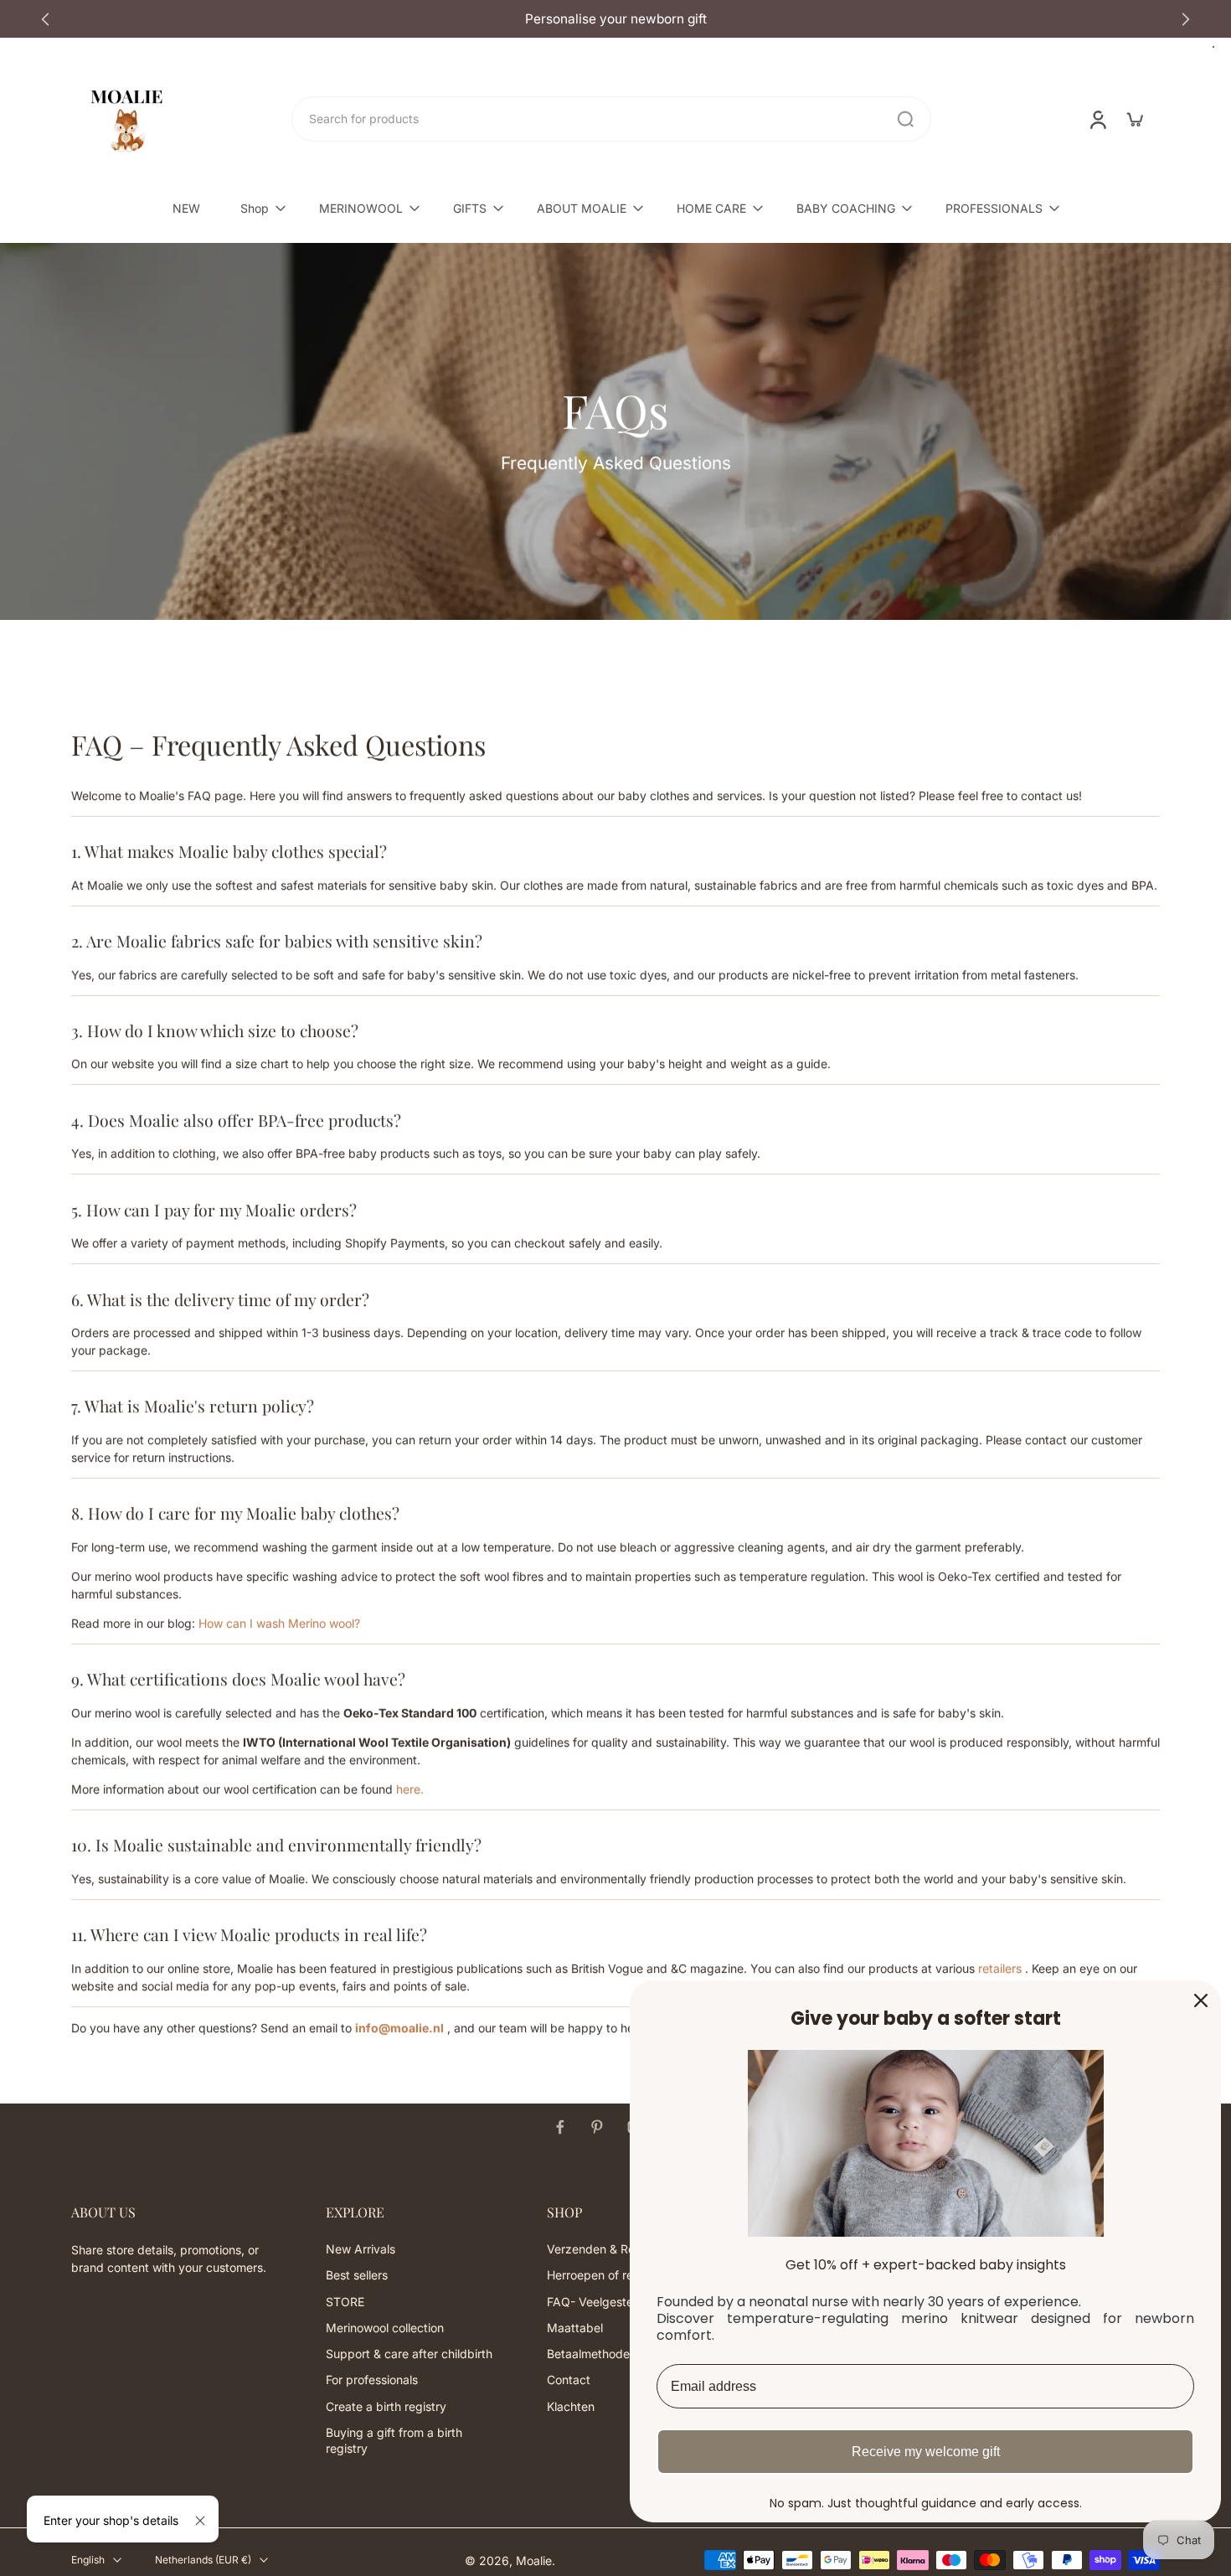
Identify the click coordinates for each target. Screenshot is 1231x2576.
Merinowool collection (385, 2328)
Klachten (571, 2406)
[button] (173, 2212)
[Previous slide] (45, 19)
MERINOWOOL (361, 208)
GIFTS (470, 208)
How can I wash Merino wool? (279, 1623)
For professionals (372, 2380)
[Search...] (905, 119)
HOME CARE (711, 208)
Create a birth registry (386, 2406)
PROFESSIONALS (994, 208)
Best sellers (357, 2276)
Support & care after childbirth (409, 2354)
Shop (255, 208)
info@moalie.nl (399, 2028)
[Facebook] (560, 2127)
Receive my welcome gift (926, 2452)
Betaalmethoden (592, 2354)
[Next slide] (1186, 19)
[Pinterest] (597, 2127)
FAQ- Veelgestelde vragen (619, 2302)
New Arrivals (361, 2250)
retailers (1000, 1968)
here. (410, 1789)
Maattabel (575, 2328)
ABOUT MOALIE (582, 208)
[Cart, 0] (1135, 119)
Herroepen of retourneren (616, 2276)
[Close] (200, 2521)
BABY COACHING (846, 208)
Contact (569, 2380)
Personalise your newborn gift (124, 19)
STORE (345, 2302)
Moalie (534, 2561)
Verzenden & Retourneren (617, 2250)
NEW (186, 208)
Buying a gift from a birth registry (394, 2440)
